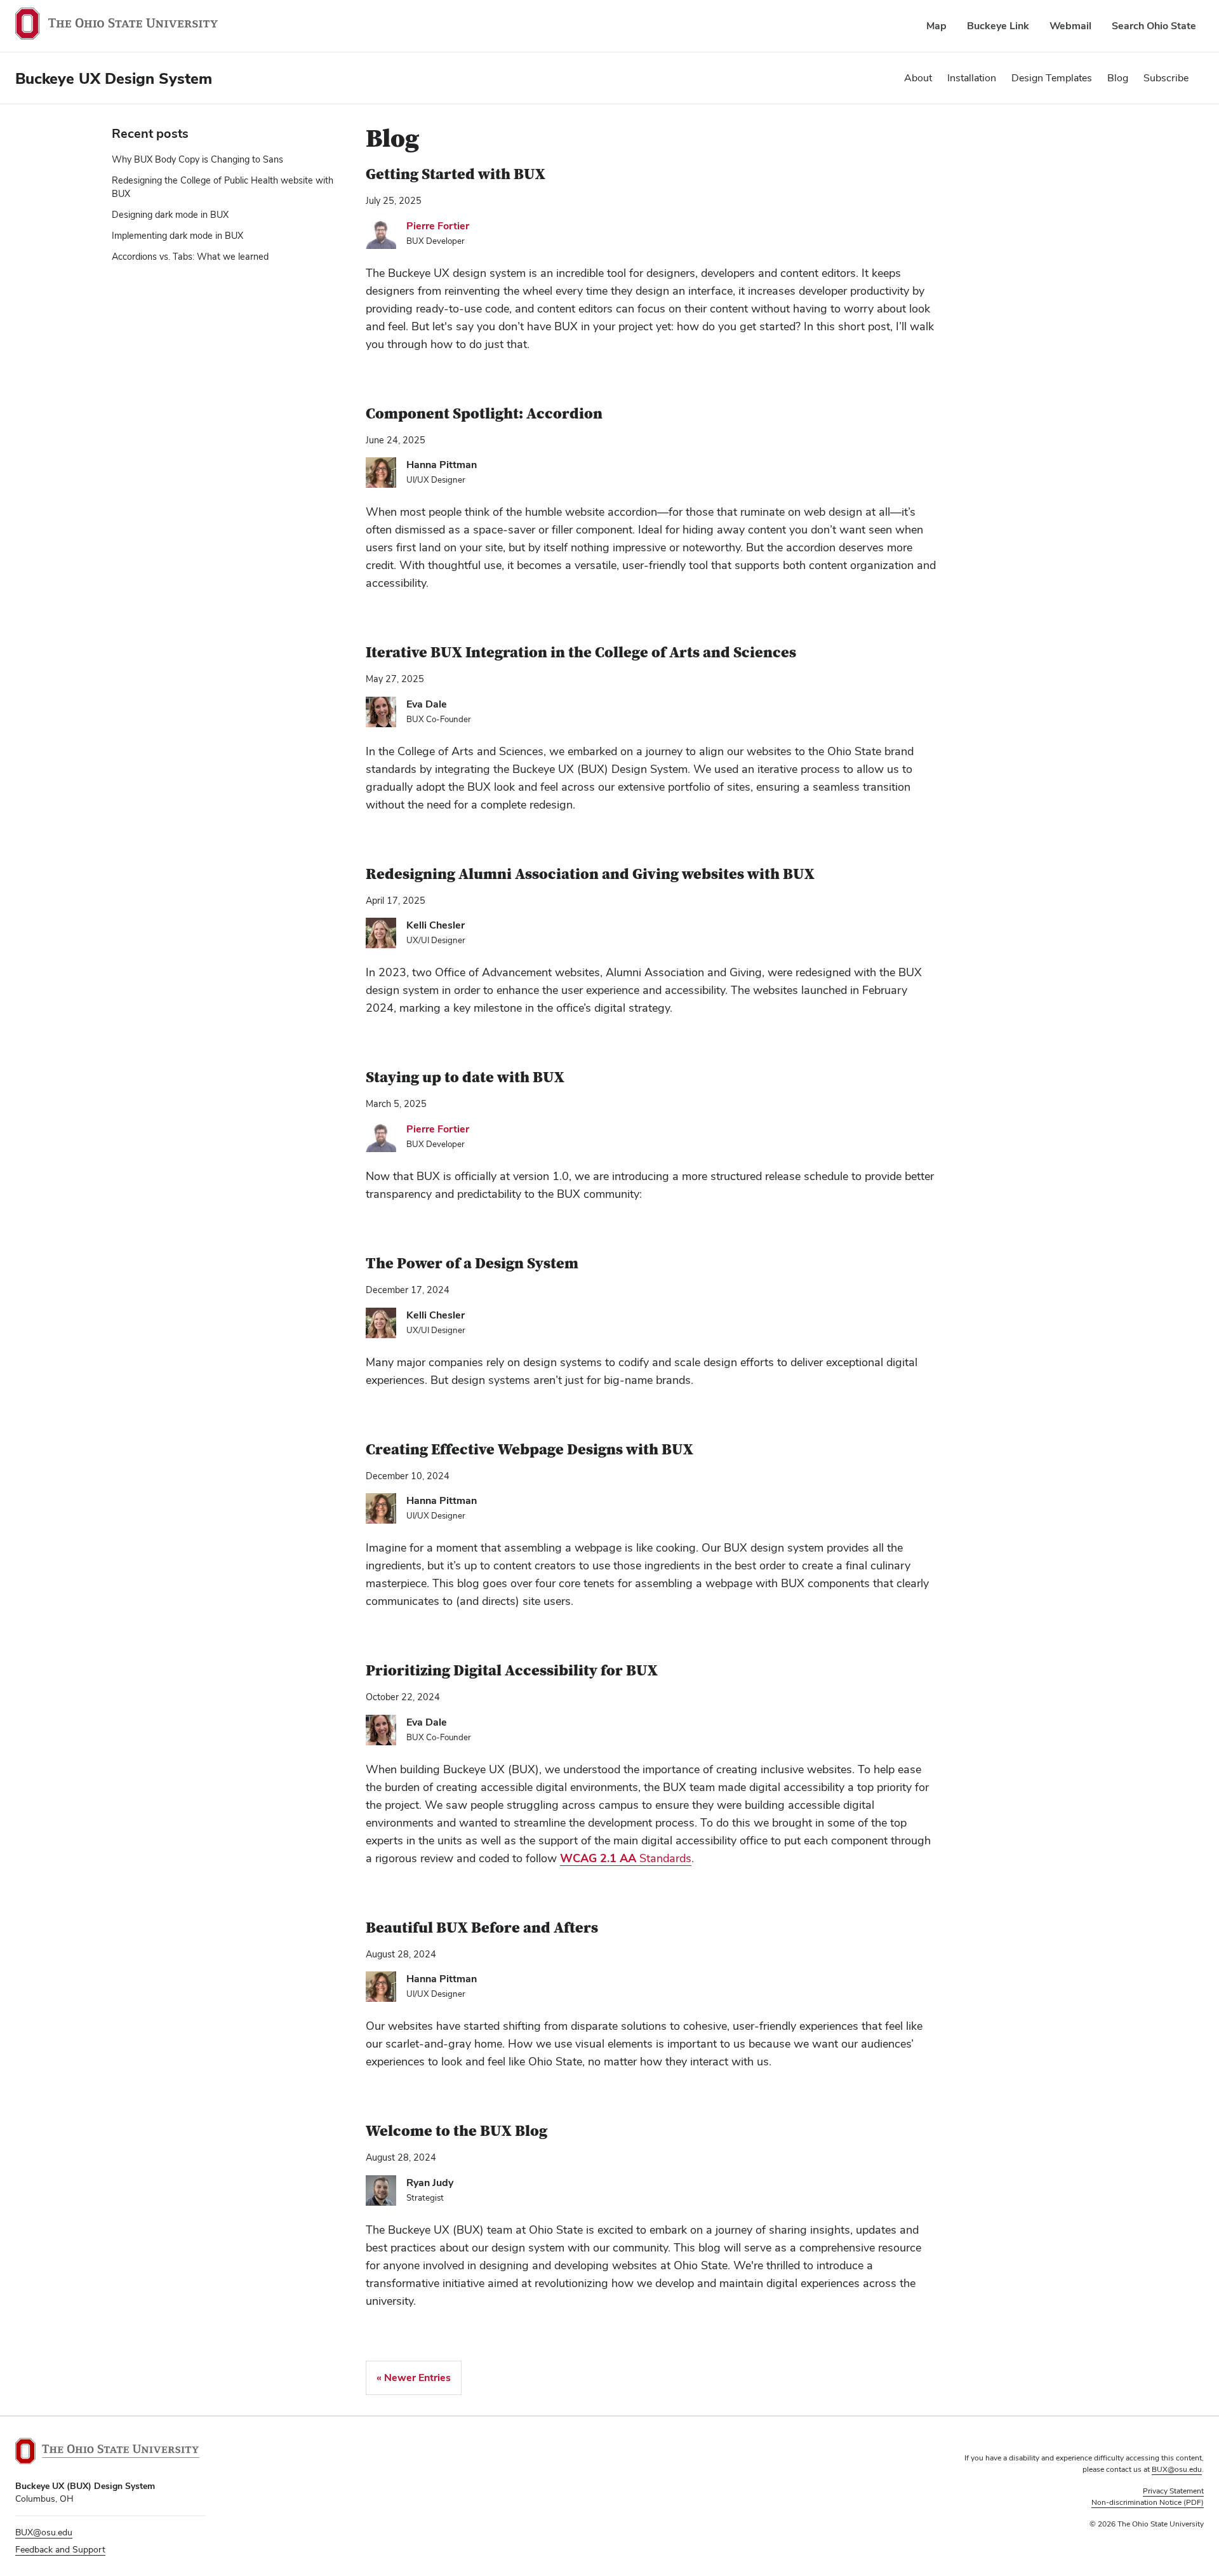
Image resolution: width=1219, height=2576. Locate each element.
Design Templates (1052, 78)
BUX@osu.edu (44, 2532)
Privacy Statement (1173, 2491)
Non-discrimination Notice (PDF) (1148, 2502)
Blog (1118, 78)
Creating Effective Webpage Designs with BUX (530, 1450)
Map (936, 26)
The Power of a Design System (472, 1264)
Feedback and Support (60, 2549)
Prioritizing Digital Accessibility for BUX (512, 1671)
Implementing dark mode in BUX (177, 236)
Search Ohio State (1154, 26)
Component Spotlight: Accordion (484, 414)
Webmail (1070, 26)
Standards (626, 1858)
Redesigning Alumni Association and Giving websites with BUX (590, 874)
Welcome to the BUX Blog (456, 2131)
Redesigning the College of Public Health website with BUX (223, 187)
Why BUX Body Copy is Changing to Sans (197, 159)
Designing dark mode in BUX (170, 215)
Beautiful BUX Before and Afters (482, 1928)
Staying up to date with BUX (465, 1077)
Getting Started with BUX (456, 174)
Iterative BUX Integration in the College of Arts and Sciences (581, 653)
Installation (972, 78)
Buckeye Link (998, 26)
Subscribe (1166, 78)
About (918, 78)
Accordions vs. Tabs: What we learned (190, 257)
